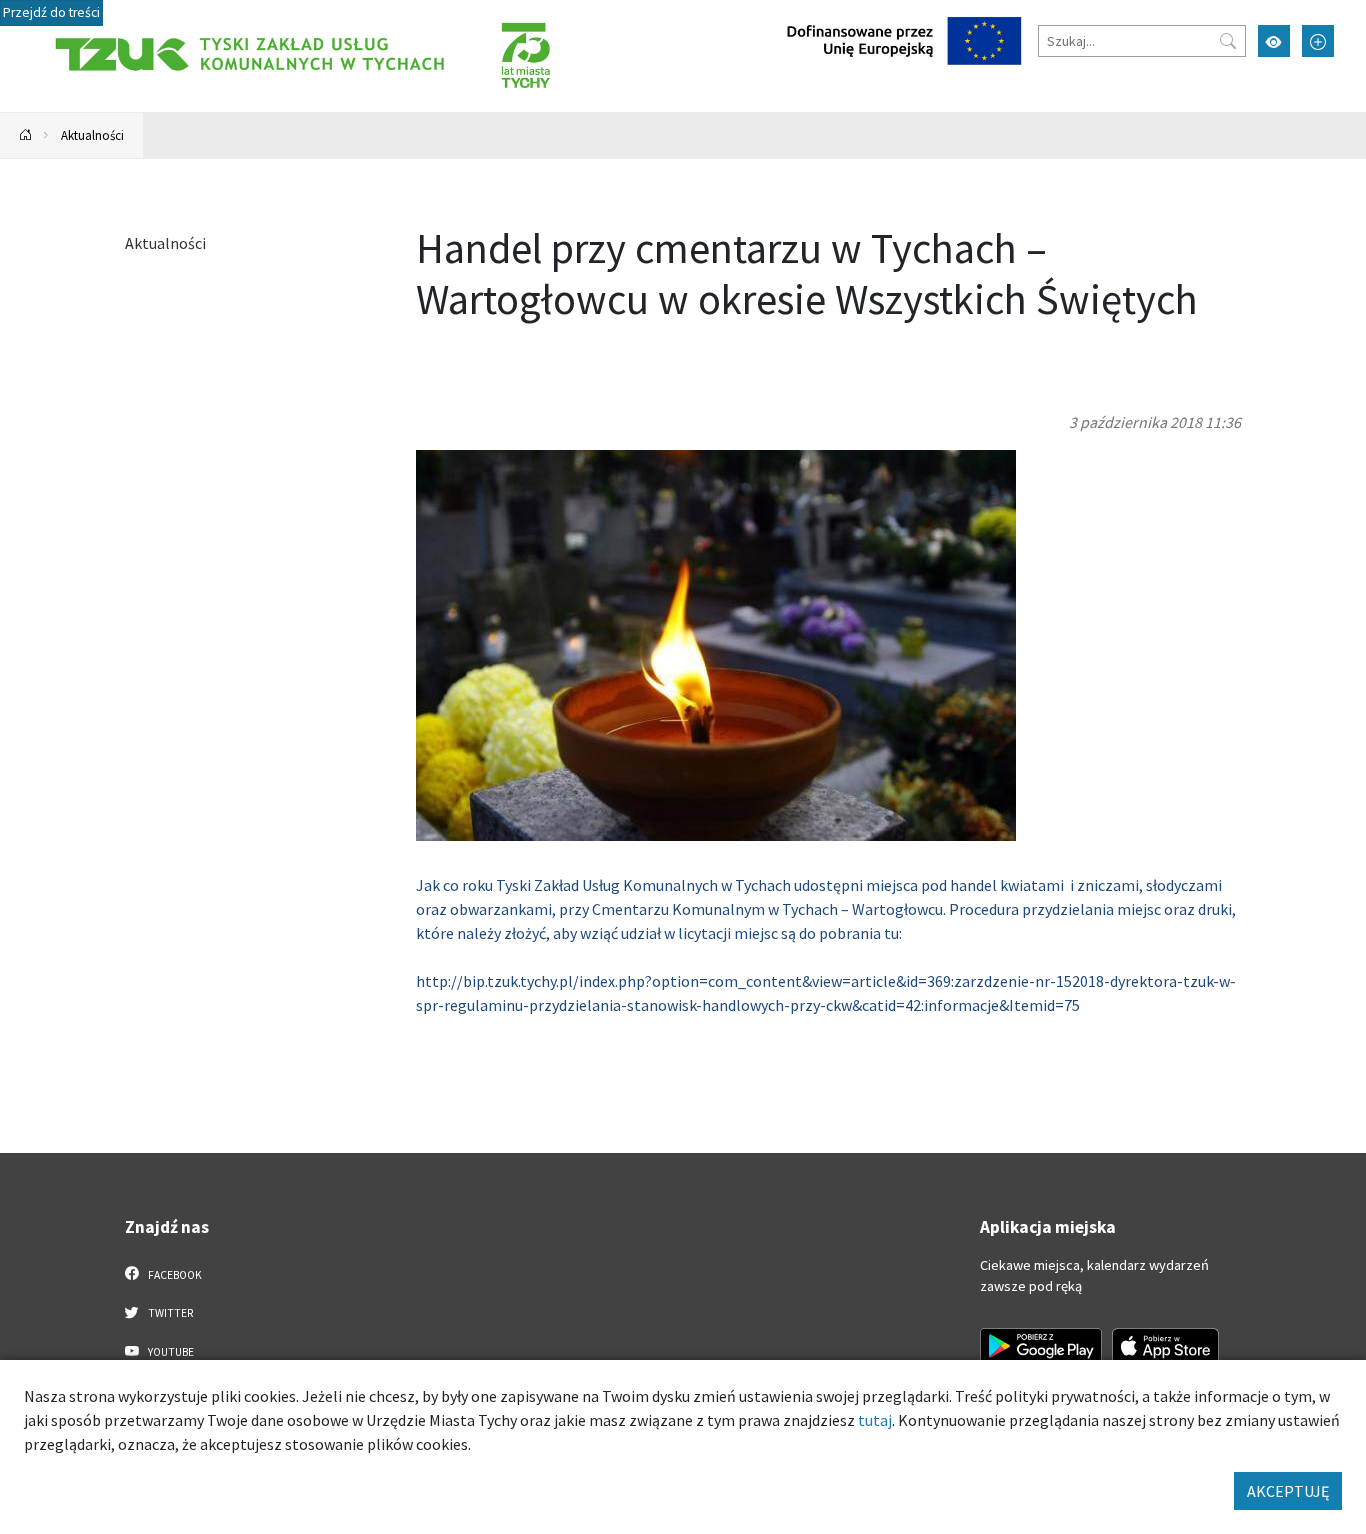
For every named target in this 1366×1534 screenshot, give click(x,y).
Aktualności (92, 135)
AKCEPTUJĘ (1288, 1491)
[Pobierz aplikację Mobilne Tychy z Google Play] (1041, 1346)
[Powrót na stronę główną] (26, 135)
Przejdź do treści (51, 12)
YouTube (170, 1352)
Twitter (169, 1313)
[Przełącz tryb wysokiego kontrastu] (1274, 41)
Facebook (174, 1275)
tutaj (875, 1420)
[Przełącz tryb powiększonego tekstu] (1318, 41)
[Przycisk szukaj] (1228, 41)
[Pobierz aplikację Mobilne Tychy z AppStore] (1166, 1346)
